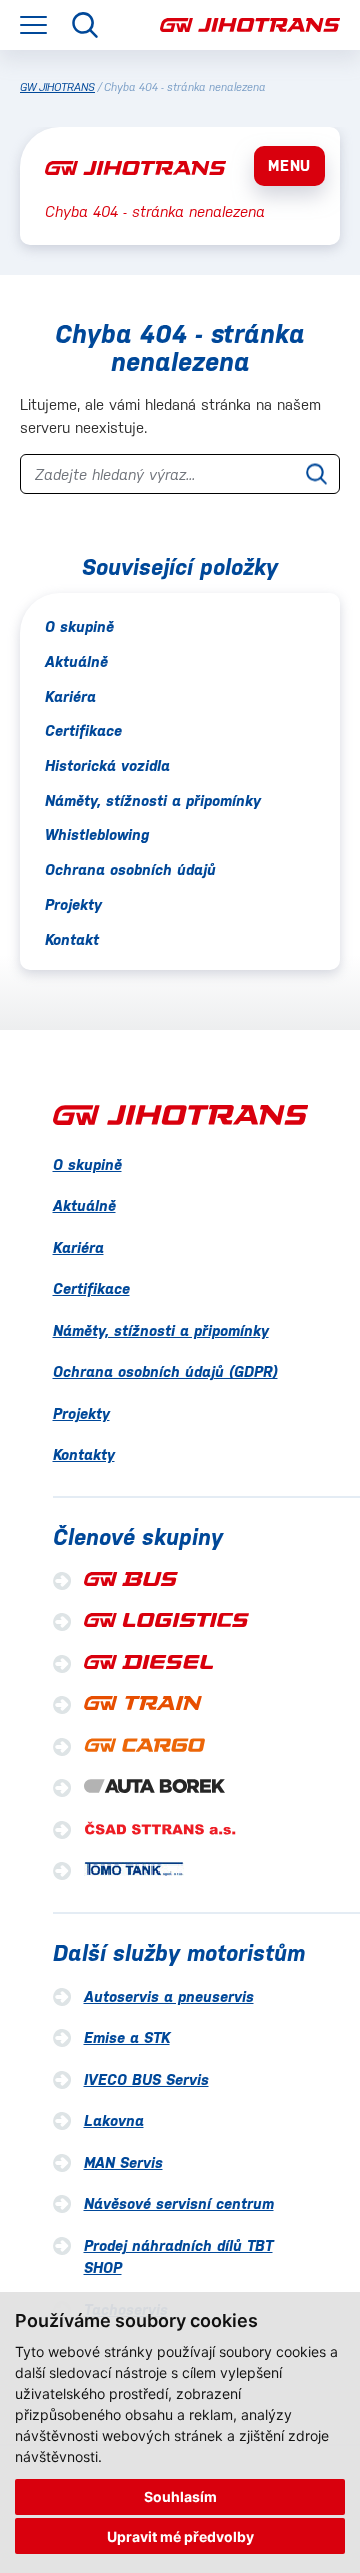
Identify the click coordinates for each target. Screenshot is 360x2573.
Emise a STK (127, 2037)
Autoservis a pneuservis (169, 1996)
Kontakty (84, 1454)
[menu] (33, 25)
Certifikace (83, 730)
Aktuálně (76, 661)
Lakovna (114, 2120)
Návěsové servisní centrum (179, 2203)
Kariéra (70, 696)
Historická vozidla (107, 765)
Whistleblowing (97, 834)
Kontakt (72, 939)
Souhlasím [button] (180, 2496)
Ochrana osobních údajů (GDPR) (165, 1371)
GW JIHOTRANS (57, 87)
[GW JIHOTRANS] (250, 25)
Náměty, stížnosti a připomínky (153, 800)
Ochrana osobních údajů (130, 869)
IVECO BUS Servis (146, 2079)
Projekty (73, 904)
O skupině (79, 626)
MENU (289, 165)
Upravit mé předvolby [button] (180, 2536)
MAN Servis (123, 2162)
